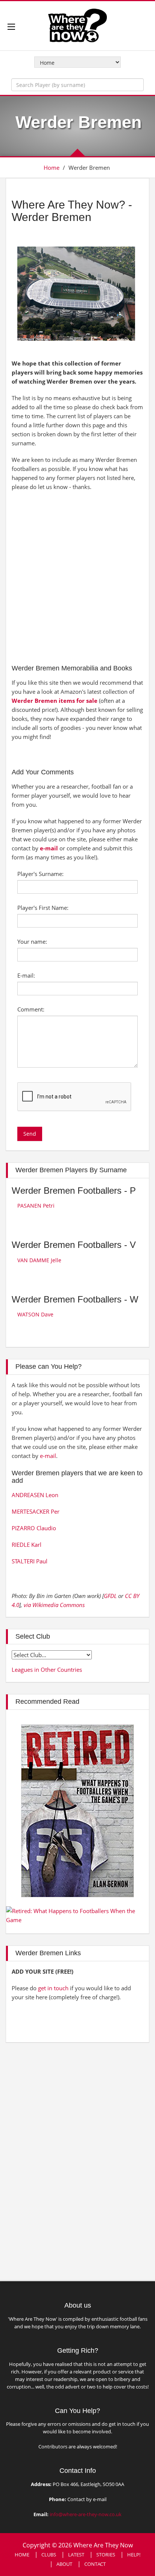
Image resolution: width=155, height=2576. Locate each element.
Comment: (31, 1009)
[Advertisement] (77, 576)
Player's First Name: (43, 908)
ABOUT (64, 2564)
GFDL (110, 1596)
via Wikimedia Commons (54, 1605)
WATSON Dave (35, 1314)
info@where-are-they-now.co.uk (86, 2514)
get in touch (53, 1988)
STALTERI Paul (30, 1561)
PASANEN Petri (36, 1206)
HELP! (134, 2555)
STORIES (106, 2555)
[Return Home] (77, 25)
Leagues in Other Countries (47, 1670)
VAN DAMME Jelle (39, 1260)
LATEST (76, 2555)
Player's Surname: (40, 874)
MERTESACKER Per (36, 1511)
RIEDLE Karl (27, 1545)
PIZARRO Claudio (34, 1528)
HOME (22, 2555)
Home (52, 168)
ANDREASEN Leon (35, 1495)
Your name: (32, 941)
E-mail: (26, 975)
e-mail (49, 848)
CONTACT (95, 2564)
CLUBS (49, 2555)
